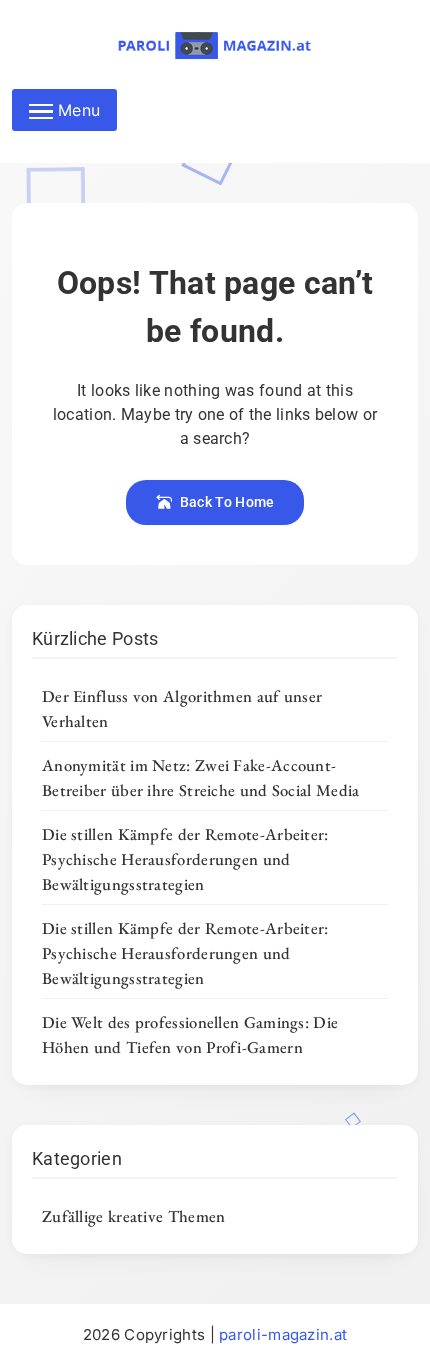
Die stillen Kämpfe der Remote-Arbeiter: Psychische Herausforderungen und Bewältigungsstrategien (185, 859)
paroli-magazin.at (283, 1334)
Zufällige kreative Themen (134, 1216)
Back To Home (227, 502)
